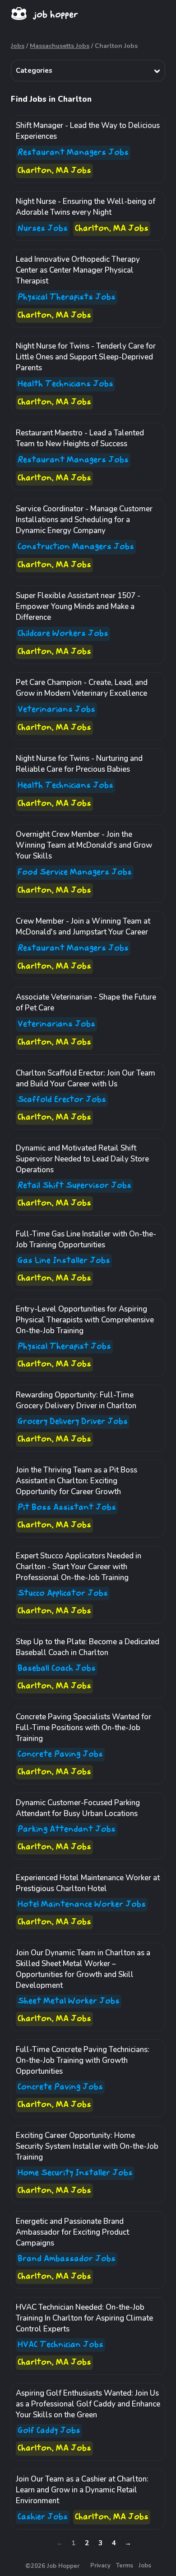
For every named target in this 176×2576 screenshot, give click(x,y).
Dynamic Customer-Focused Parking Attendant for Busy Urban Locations (78, 1808)
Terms (125, 2566)
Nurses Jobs (43, 229)
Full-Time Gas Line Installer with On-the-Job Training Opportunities (86, 1239)
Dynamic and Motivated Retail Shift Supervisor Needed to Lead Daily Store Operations (82, 1159)
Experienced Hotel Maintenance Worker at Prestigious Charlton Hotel (88, 1883)
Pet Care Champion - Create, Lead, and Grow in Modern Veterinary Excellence (82, 688)
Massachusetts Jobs (60, 46)
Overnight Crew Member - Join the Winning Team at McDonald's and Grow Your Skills (84, 845)
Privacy (100, 2566)
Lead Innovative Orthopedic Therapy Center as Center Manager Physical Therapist (78, 270)
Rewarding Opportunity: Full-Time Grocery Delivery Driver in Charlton (76, 1400)
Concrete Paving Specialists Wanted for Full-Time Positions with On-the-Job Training (83, 1728)
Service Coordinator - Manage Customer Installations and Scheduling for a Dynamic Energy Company (84, 520)
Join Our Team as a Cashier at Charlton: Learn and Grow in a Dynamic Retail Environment (82, 2490)
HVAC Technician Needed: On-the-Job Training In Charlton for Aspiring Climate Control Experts (84, 2318)
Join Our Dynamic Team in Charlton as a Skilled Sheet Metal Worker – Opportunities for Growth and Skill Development (83, 1969)
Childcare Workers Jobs (63, 634)
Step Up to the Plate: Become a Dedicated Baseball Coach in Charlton (88, 1647)
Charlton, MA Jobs (54, 171)
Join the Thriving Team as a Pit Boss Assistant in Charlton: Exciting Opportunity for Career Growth (76, 1481)
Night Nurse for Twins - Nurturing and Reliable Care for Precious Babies (79, 764)
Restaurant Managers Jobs (73, 153)
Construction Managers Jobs (76, 547)
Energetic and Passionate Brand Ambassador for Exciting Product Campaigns (72, 2232)
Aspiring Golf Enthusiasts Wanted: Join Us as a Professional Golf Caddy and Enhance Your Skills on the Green (88, 2404)
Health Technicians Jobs (65, 384)
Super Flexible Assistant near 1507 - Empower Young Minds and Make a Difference (78, 606)
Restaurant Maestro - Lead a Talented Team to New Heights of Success (80, 438)
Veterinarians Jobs (56, 710)
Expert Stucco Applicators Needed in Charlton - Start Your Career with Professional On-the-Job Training (79, 1567)
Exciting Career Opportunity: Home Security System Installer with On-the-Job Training (87, 2146)
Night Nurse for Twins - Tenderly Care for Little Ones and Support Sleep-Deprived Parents (86, 357)
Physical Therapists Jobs (67, 297)
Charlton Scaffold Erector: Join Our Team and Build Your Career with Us (86, 1078)
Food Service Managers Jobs (75, 872)
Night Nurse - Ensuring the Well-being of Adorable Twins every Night (86, 207)
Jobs (18, 46)
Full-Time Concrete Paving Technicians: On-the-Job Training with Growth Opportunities (83, 2060)
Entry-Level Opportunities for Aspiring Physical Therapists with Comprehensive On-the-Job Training (85, 1320)
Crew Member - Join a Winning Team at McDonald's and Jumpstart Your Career (83, 927)
